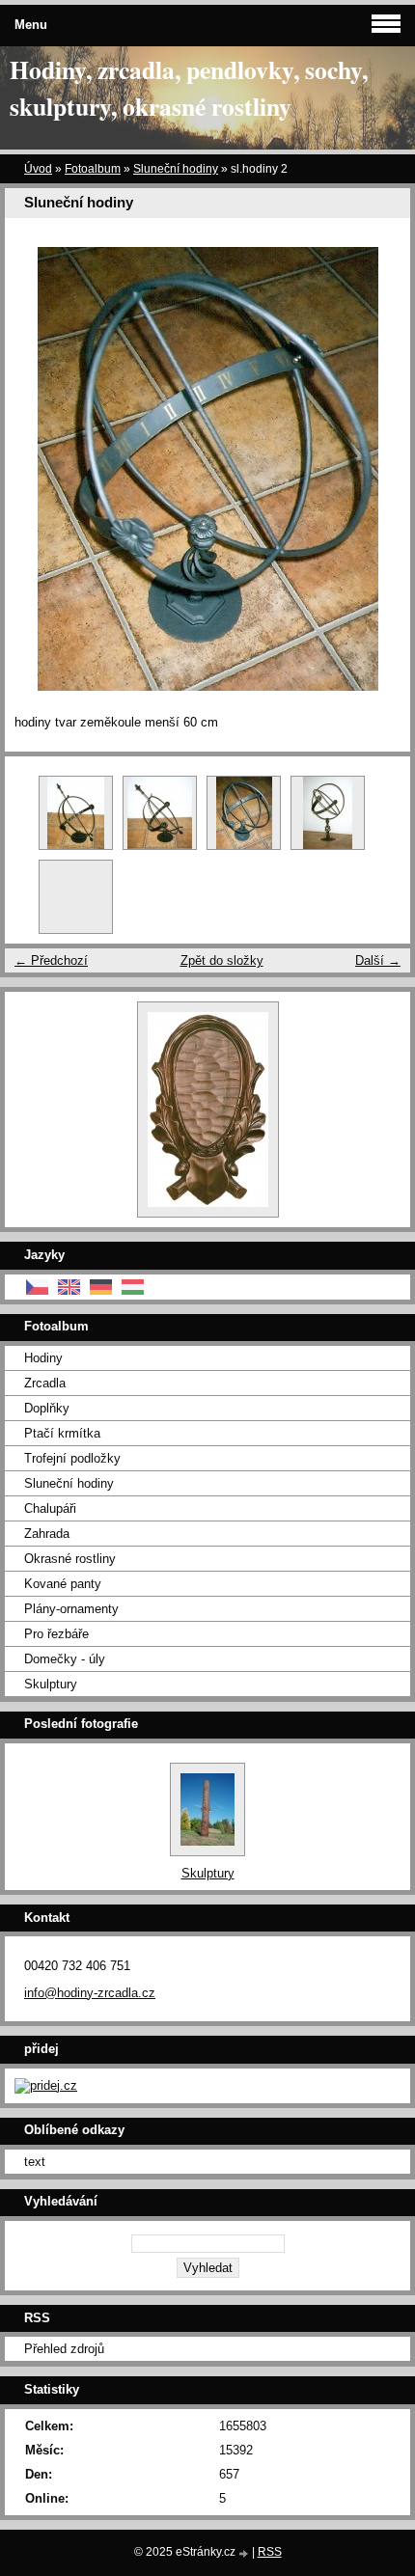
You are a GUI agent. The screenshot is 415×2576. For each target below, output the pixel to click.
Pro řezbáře (56, 1634)
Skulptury (51, 1684)
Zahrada (47, 1534)
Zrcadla (45, 1383)
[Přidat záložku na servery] (46, 2085)
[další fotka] (379, 469)
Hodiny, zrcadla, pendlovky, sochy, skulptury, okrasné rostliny (189, 88)
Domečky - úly (65, 1659)
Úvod (38, 169)
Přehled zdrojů (64, 2349)
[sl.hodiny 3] (160, 813)
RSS (270, 2552)
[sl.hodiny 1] (328, 813)
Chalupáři (50, 1508)
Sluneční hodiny (176, 169)
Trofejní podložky (72, 1458)
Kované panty (63, 1584)
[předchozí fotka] (36, 469)
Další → (378, 960)
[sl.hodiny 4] (76, 813)
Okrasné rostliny (70, 1559)
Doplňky (47, 1408)
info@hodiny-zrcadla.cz (90, 1993)
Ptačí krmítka (62, 1433)
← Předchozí (51, 960)
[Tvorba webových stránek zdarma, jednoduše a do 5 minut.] (245, 2553)
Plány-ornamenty (71, 1609)
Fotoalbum (93, 169)
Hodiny (43, 1358)
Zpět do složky (222, 960)
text (35, 2162)
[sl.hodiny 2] (244, 813)
